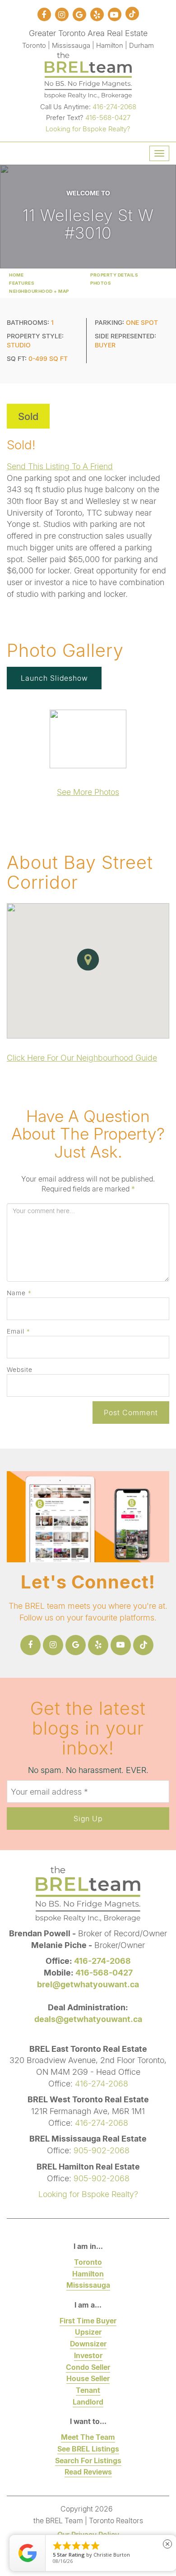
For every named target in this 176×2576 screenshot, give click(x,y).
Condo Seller (88, 2367)
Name (19, 1293)
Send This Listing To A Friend (60, 466)
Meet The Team (88, 2437)
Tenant (88, 2390)
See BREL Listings (88, 2449)
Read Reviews (88, 2472)
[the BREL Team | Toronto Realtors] (88, 74)
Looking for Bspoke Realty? (88, 129)
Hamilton (88, 2274)
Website (20, 1369)
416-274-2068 (114, 106)
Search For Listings (88, 2460)
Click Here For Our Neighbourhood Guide (82, 1057)
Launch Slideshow (54, 678)
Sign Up (88, 1818)
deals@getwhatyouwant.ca (88, 2019)
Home (16, 275)
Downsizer (88, 2343)
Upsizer (88, 2332)
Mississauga (88, 2285)
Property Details (114, 275)
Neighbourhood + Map (39, 291)
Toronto (88, 2262)
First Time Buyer (88, 2320)
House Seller (88, 2378)
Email (19, 1331)
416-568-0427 (108, 117)
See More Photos (88, 792)
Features (22, 283)
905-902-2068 (102, 2150)
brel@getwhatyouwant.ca (88, 1984)
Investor (88, 2355)
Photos (101, 283)
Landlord (88, 2402)
